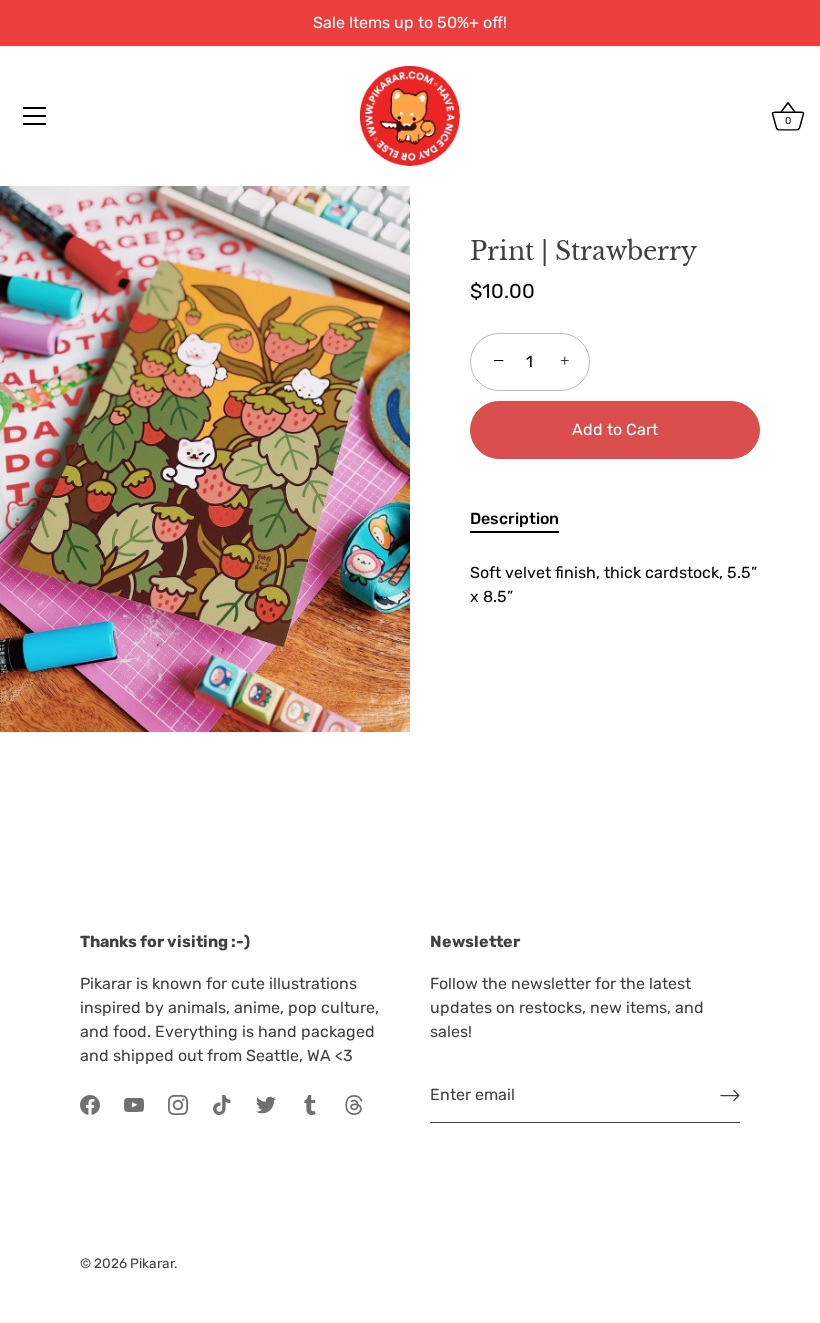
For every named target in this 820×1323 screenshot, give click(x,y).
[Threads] (354, 1103)
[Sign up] (730, 1095)
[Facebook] (90, 1103)
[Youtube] (134, 1103)
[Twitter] (266, 1103)
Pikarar (152, 1263)
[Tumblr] (310, 1103)
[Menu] (35, 116)
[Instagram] (178, 1103)
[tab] (524, 519)
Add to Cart (615, 429)
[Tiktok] (222, 1103)
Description (514, 518)
